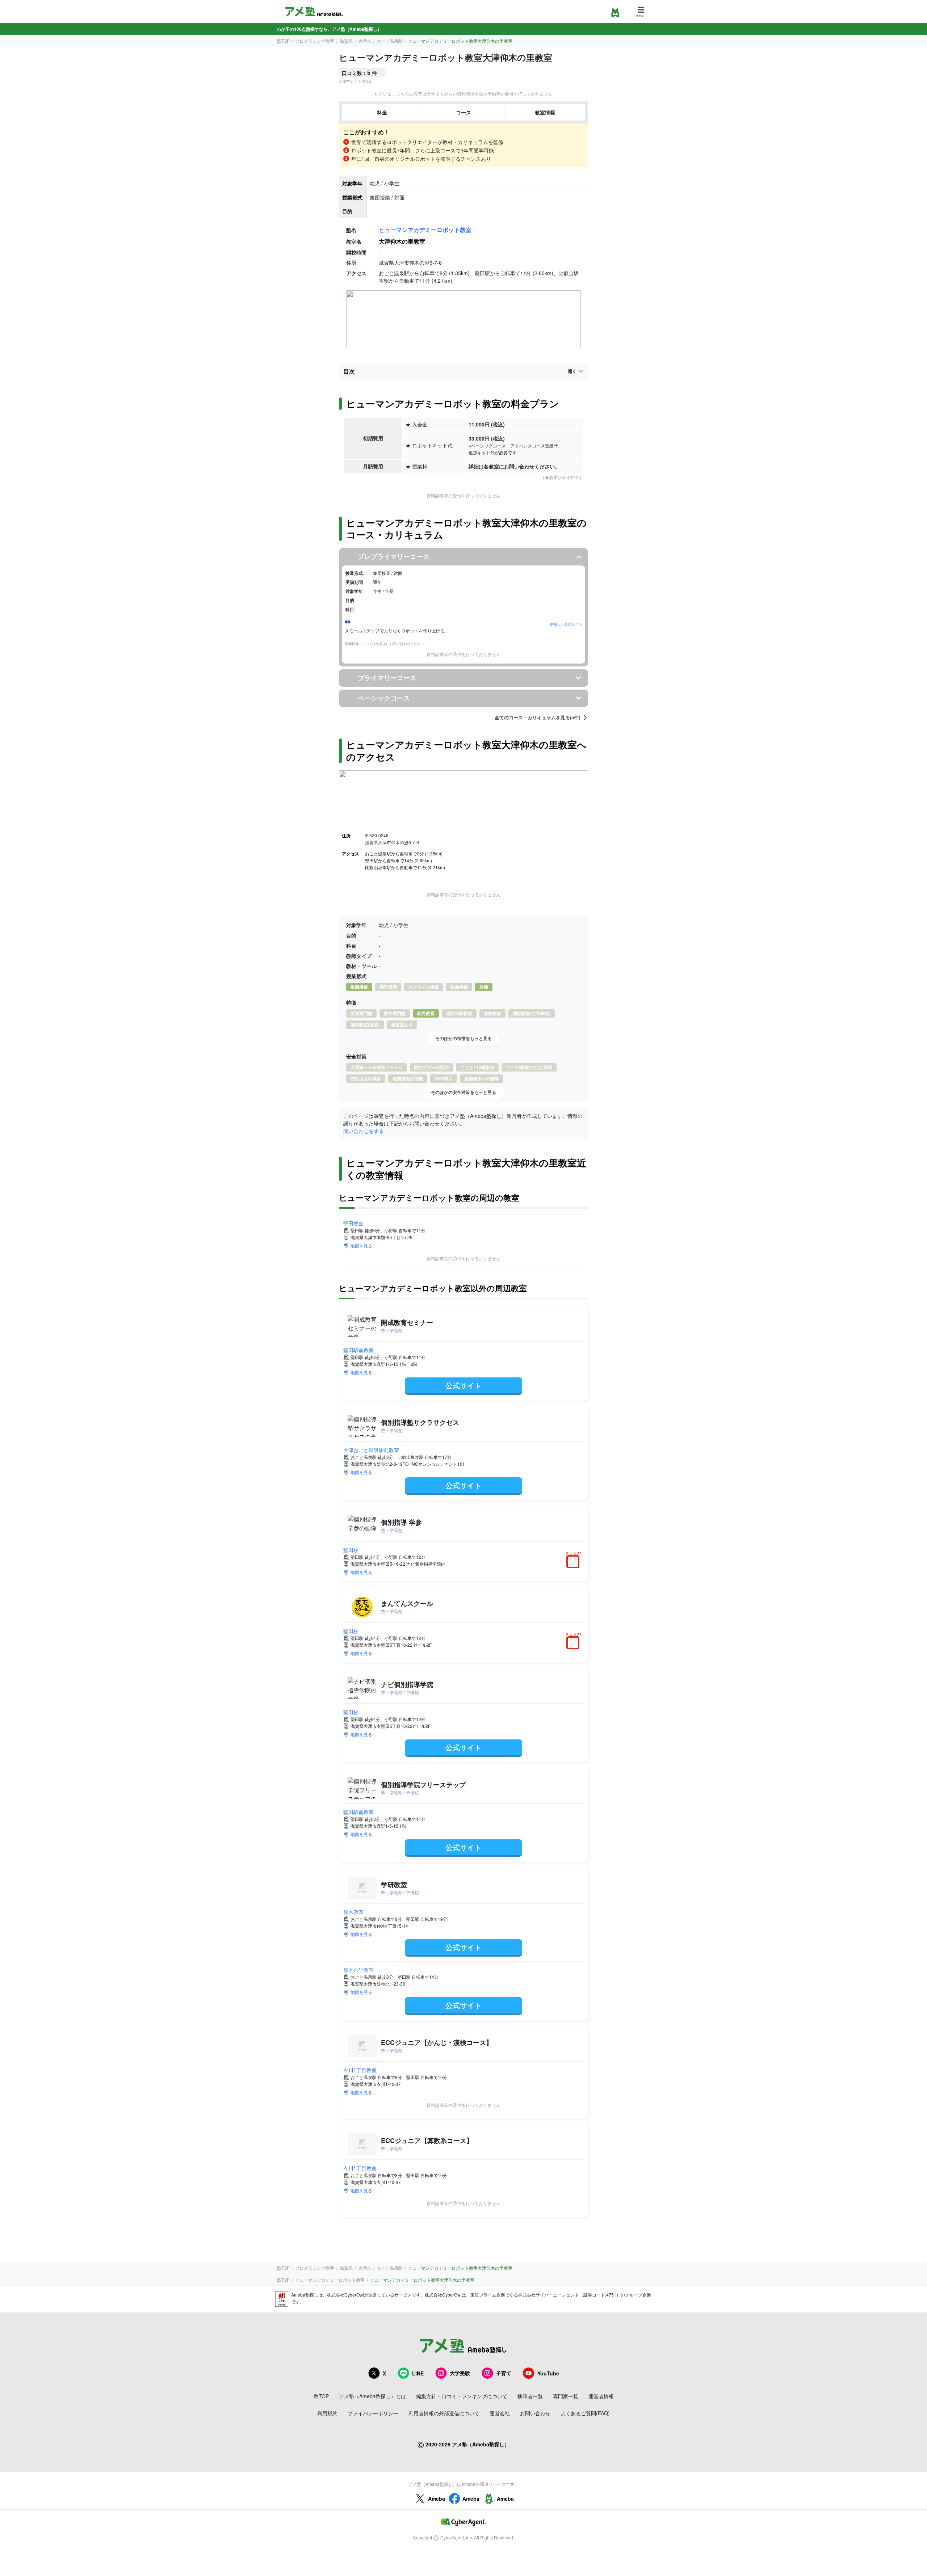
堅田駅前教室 (358, 1350)
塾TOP (283, 41)
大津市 (365, 41)
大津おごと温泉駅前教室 (371, 1450)
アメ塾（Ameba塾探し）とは (372, 2396)
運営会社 (500, 2413)
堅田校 (351, 1550)
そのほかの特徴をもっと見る (463, 1038)
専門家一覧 (566, 2396)
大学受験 (460, 2373)
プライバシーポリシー (373, 2413)
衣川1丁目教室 (360, 2070)
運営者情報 (601, 2396)
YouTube (548, 2373)
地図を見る (361, 1245)
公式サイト (463, 1385)
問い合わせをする (364, 1131)
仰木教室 (353, 1912)
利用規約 (327, 2413)
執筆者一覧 (530, 2396)
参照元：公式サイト (566, 624)
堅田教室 (353, 1223)
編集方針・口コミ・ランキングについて (462, 2396)
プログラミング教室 (315, 41)
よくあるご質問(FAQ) (585, 2413)
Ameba (437, 2499)
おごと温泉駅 (390, 41)
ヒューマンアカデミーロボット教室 (425, 230)
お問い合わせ (535, 2413)
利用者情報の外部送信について (444, 2413)
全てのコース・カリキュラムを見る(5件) (537, 717)
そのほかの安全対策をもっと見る (463, 1092)
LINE (418, 2373)
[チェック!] (575, 1562)
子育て (504, 2373)
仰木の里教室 (358, 1970)
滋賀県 (346, 41)
